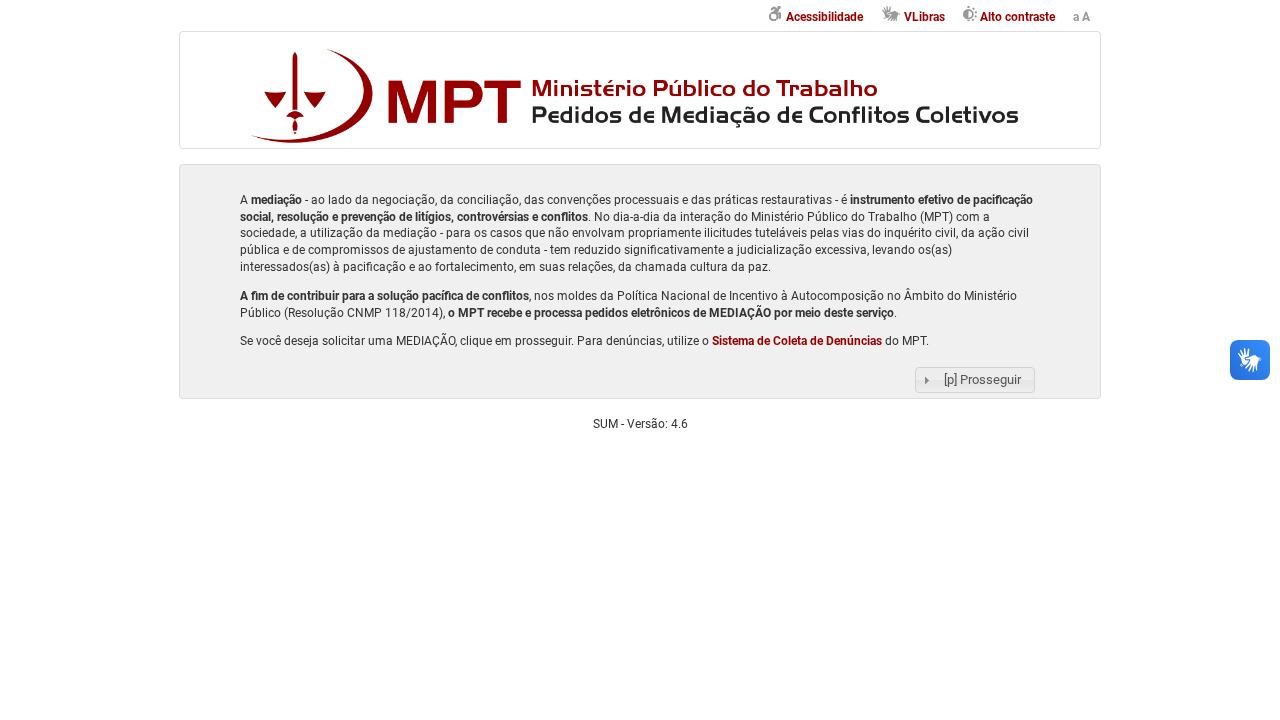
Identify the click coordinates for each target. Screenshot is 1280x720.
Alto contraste (1017, 17)
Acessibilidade (824, 17)
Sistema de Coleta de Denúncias (797, 341)
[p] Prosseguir (982, 379)
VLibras (924, 17)
